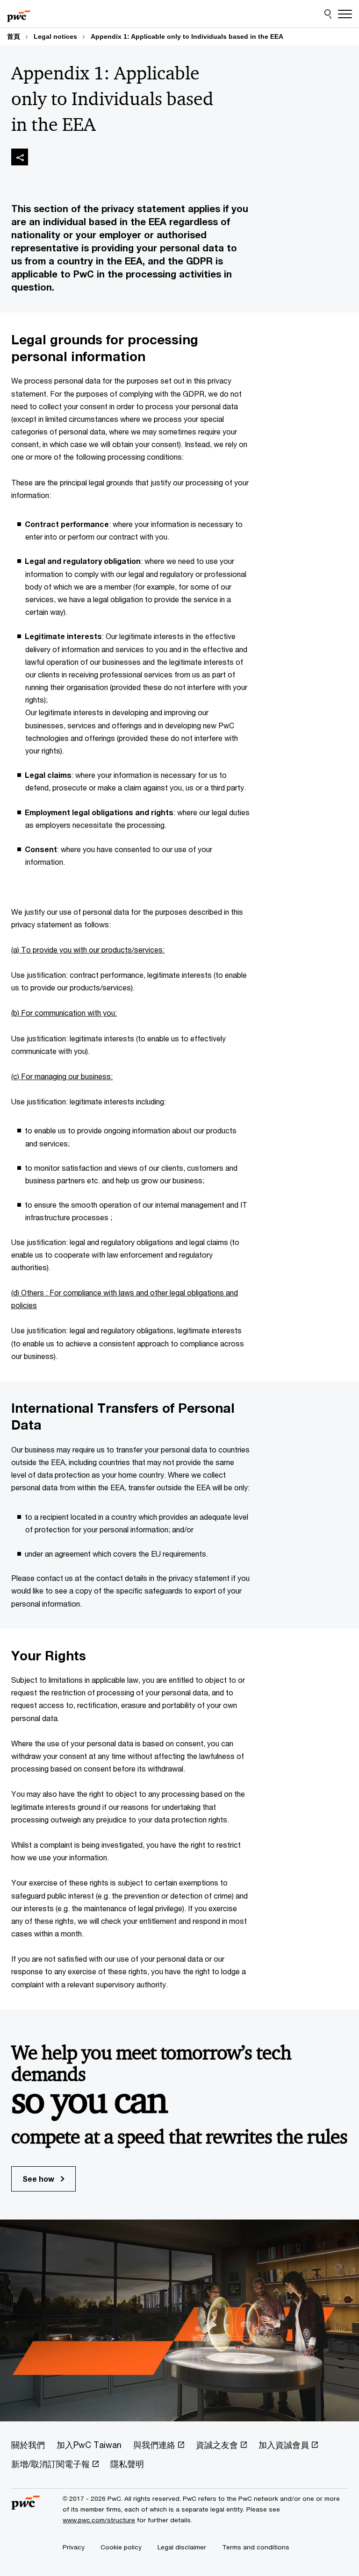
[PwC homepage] (19, 14)
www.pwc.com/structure (99, 2520)
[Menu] (345, 14)
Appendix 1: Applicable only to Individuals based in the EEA (187, 36)
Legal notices (55, 36)
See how (39, 2179)
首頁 (14, 36)
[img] (20, 157)
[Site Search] (328, 14)
